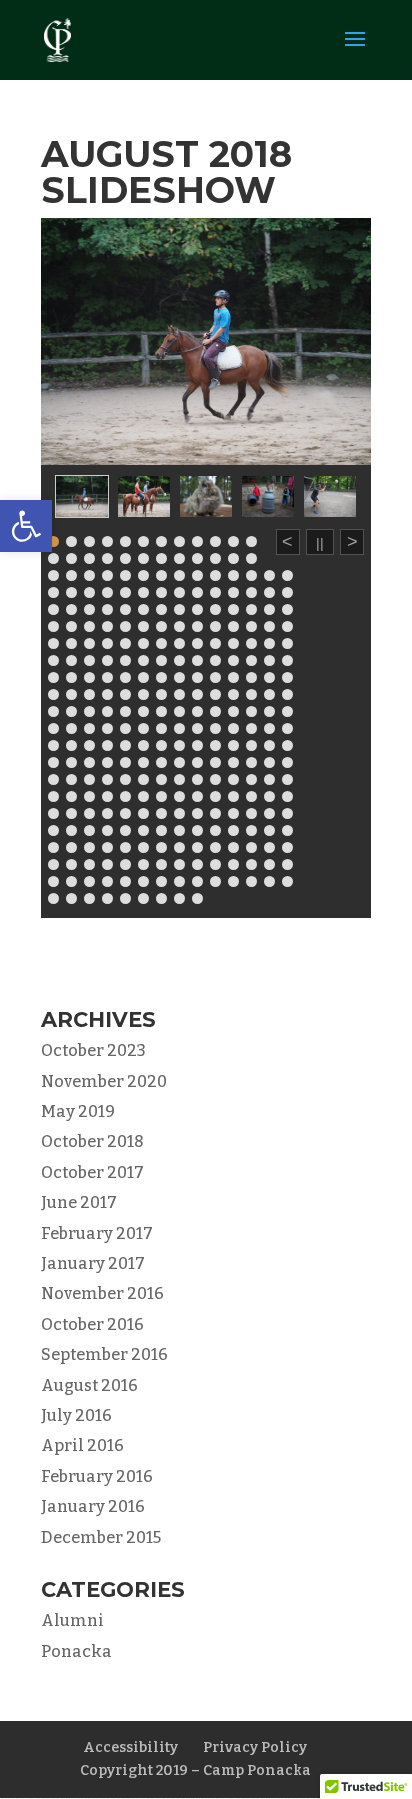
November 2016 (102, 1293)
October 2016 (92, 1324)
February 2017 (97, 1233)
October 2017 (92, 1172)
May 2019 (78, 1111)
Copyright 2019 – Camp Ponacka (195, 1770)
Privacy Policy (255, 1747)
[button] (26, 526)
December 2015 (101, 1537)
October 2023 (93, 1050)
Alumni (72, 1620)
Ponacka (76, 1651)
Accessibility (130, 1747)
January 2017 (93, 1263)
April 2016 (82, 1445)
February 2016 (97, 1476)
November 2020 (104, 1081)
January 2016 (93, 1506)
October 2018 (92, 1141)
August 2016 (89, 1385)
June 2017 (79, 1202)
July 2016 (76, 1415)
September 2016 (104, 1354)
